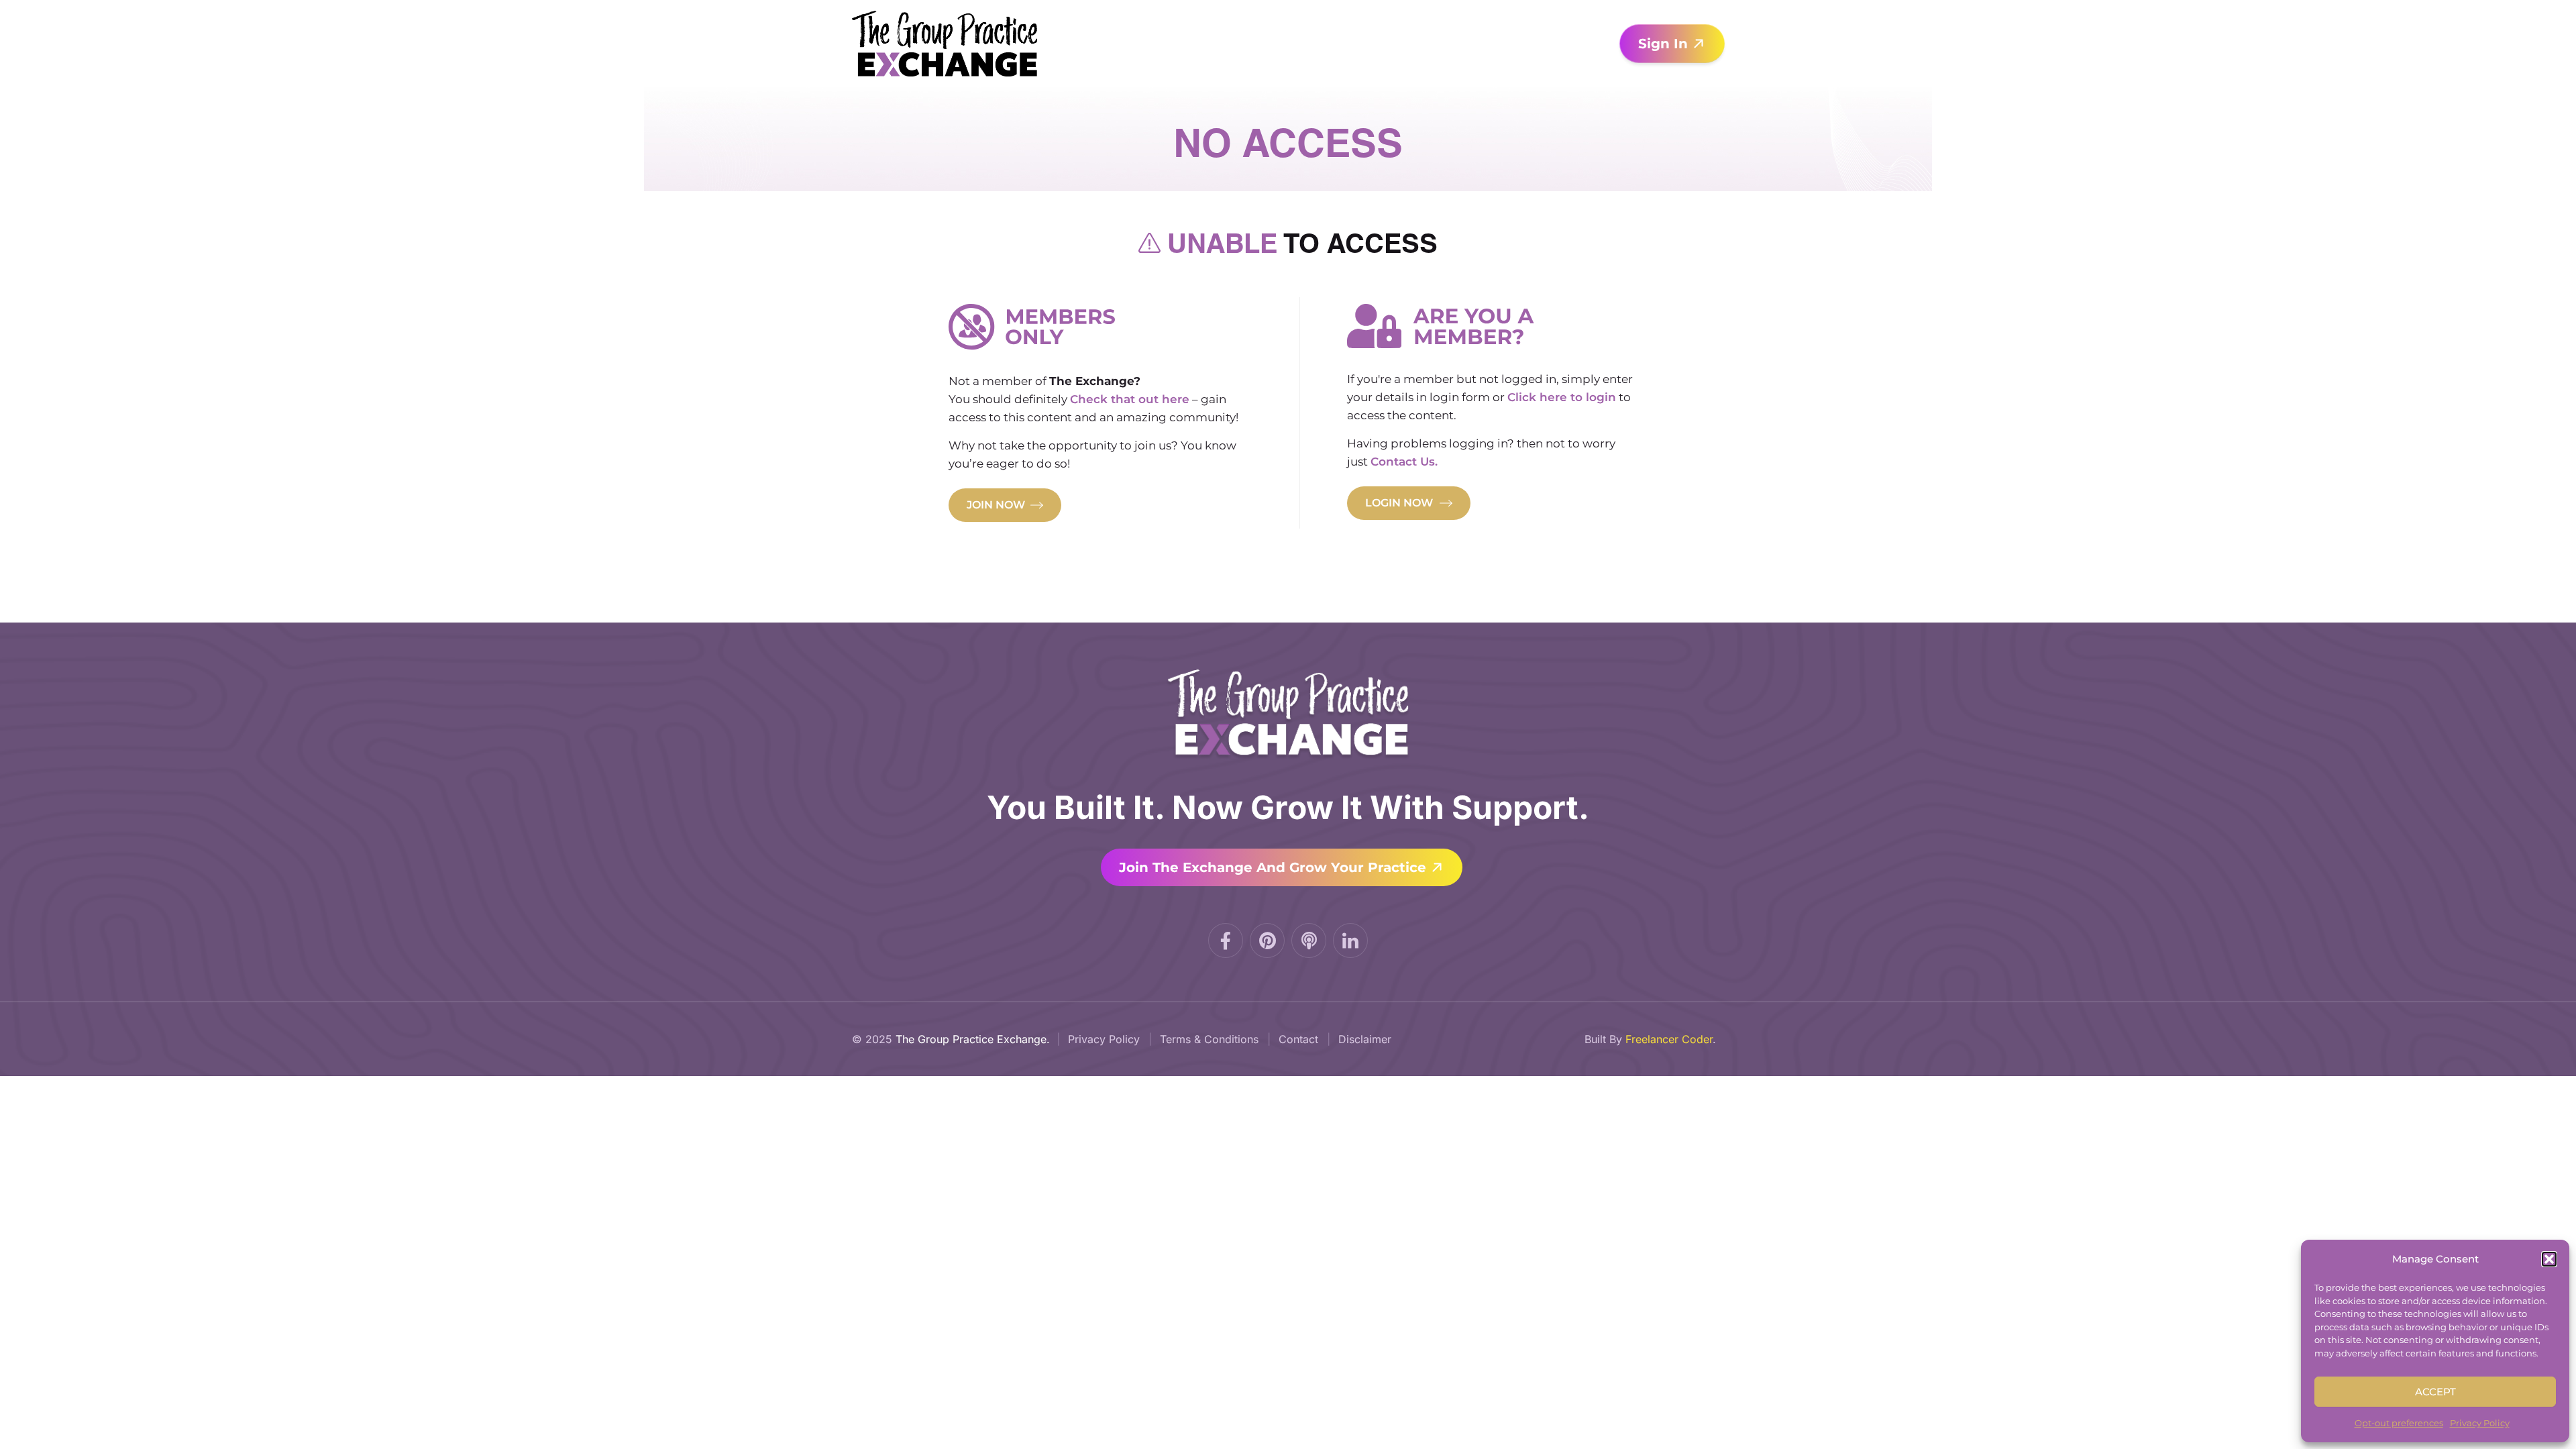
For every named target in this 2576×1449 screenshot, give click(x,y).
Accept (2435, 1392)
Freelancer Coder (1669, 1039)
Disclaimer (1365, 1039)
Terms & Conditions (1209, 1039)
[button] (2549, 1259)
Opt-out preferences (2399, 1423)
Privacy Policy (2480, 1423)
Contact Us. (1404, 462)
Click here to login (1562, 397)
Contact (1298, 1039)
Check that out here (1130, 399)
